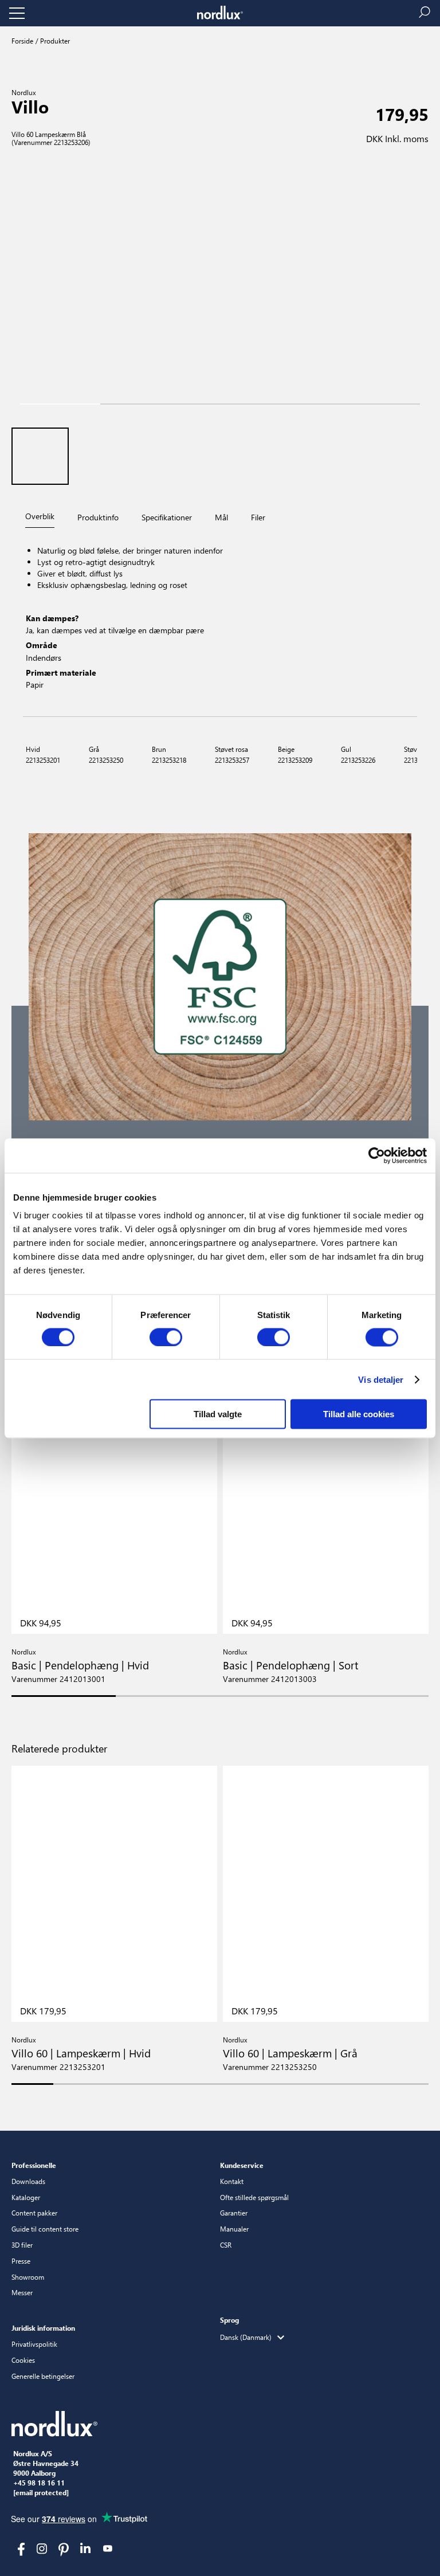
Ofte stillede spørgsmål (254, 2197)
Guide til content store (45, 2229)
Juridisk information (43, 2328)
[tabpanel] (220, 624)
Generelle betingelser (43, 2376)
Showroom (28, 2277)
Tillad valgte (218, 1414)
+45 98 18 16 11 (39, 2483)
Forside (22, 41)
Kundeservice (242, 2165)
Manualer (234, 2229)
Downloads (28, 2181)
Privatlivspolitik (34, 2344)
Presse (21, 2261)
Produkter (54, 41)
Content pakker (34, 2213)
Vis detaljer (381, 1379)
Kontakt (232, 2181)
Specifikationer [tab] (167, 517)
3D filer (22, 2245)
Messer (22, 2292)
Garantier (234, 2213)
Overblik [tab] (40, 516)
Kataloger (26, 2197)
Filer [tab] (258, 517)
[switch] (166, 1337)
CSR (226, 2245)
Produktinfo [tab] (98, 517)
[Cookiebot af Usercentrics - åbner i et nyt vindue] (377, 1155)
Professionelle (34, 2165)
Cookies (23, 2360)
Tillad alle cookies (359, 1414)
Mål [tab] (221, 517)
